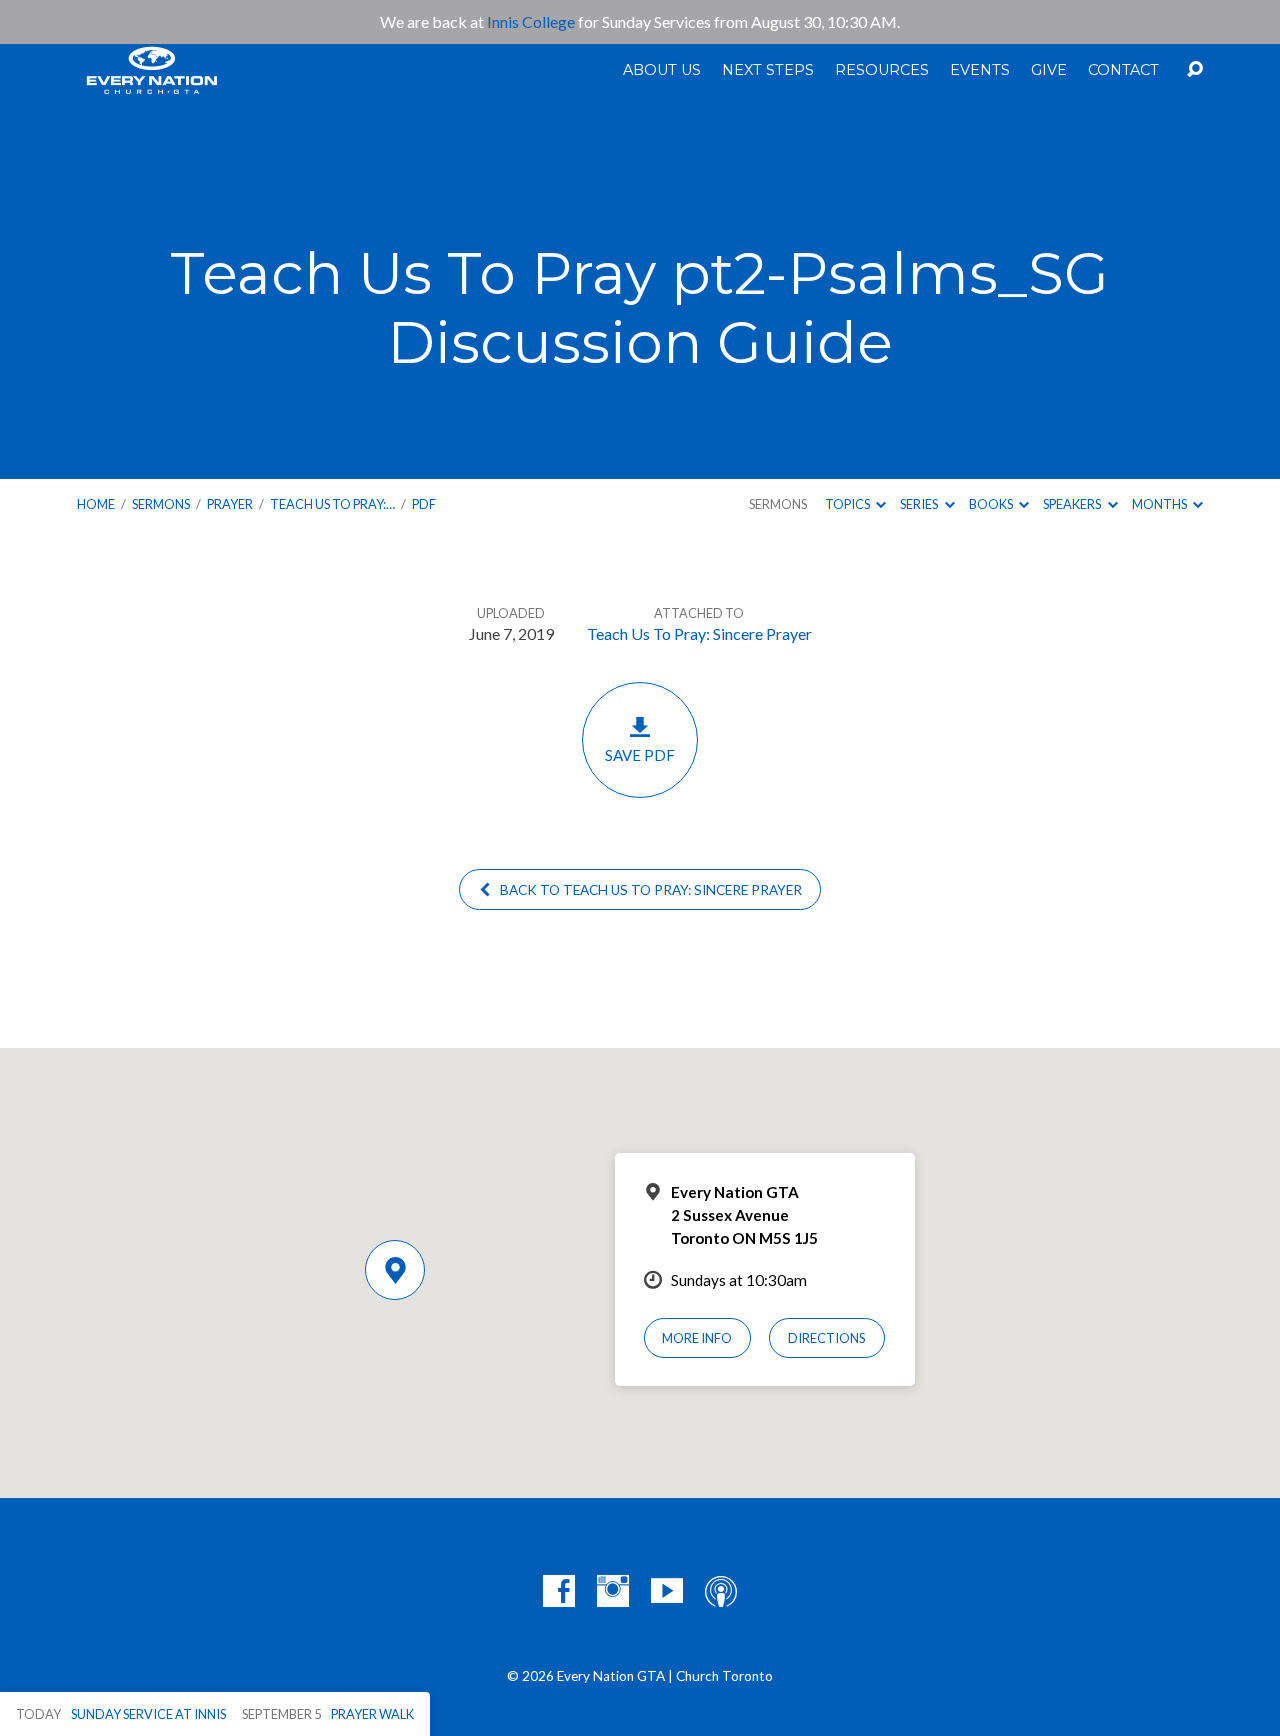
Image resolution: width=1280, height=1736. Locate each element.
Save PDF (640, 755)
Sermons (161, 504)
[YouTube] (667, 1591)
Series (920, 504)
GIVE (1049, 70)
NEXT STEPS (768, 70)
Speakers (1073, 504)
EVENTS (980, 70)
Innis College (531, 21)
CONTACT (1123, 70)
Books (992, 504)
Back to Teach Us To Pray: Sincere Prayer (649, 890)
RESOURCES (882, 70)
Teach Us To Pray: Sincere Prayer (699, 633)
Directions (827, 1338)
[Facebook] (559, 1591)
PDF (424, 504)
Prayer (230, 504)
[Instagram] (613, 1591)
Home (96, 504)
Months (1160, 504)
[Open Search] (1195, 70)
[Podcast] (721, 1591)
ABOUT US (662, 70)
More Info (697, 1338)
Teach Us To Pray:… (332, 504)
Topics (848, 504)
